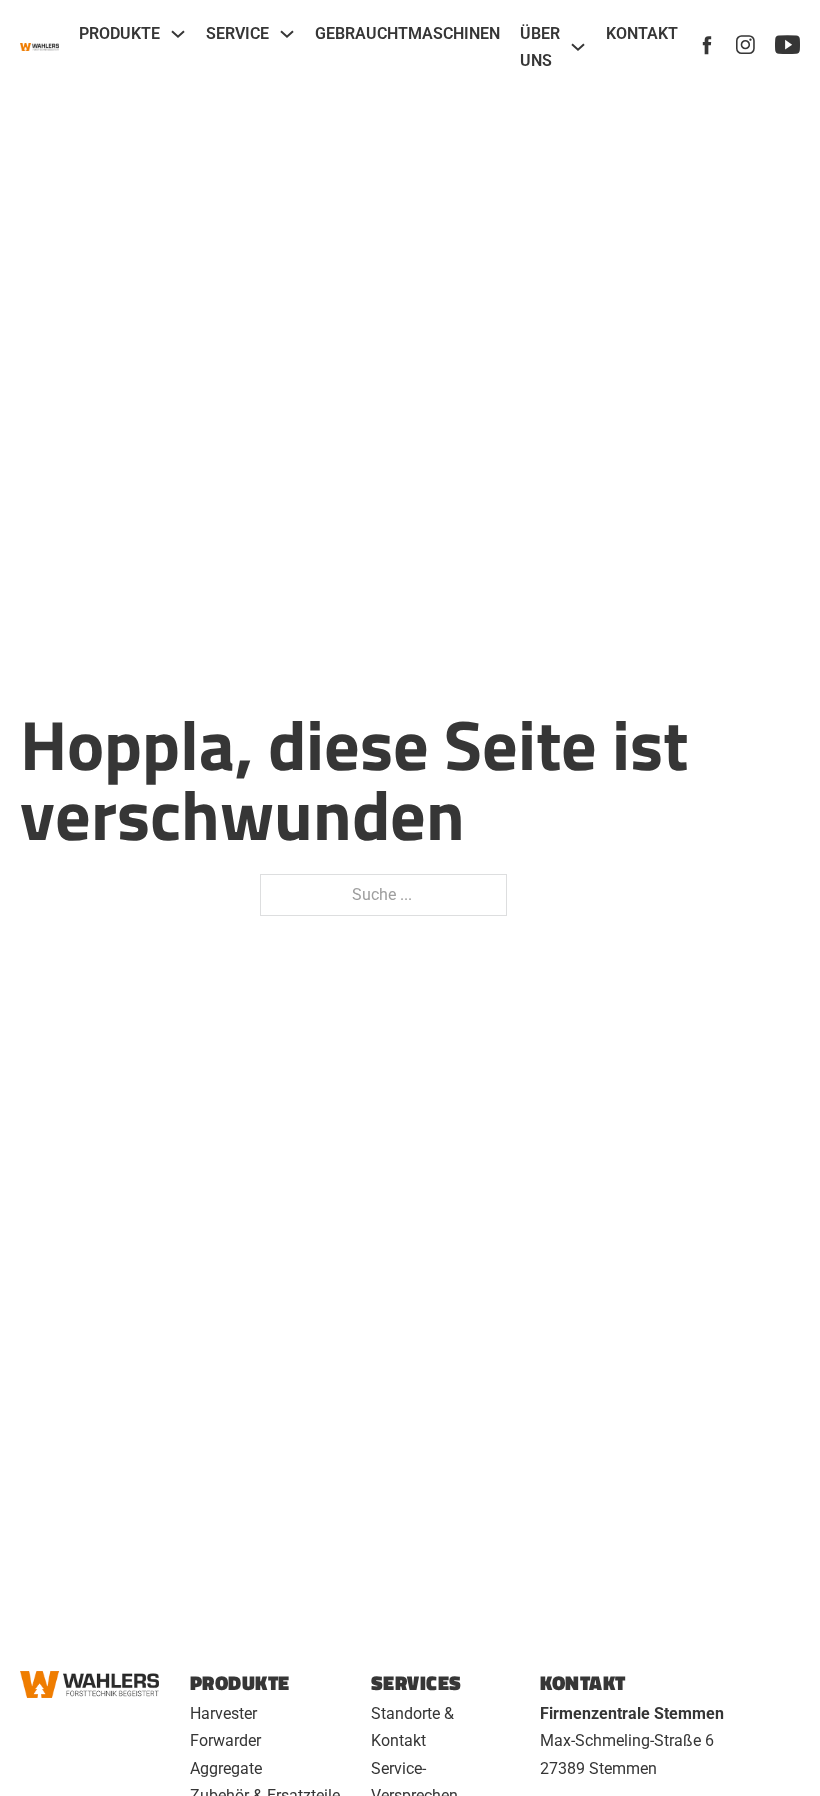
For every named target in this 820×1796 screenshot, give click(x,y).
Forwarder (225, 1740)
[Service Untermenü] (287, 34)
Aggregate (226, 1768)
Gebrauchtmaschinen (407, 33)
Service (237, 33)
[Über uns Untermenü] (578, 47)
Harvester (223, 1713)
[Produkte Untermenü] (178, 34)
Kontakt (642, 33)
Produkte (119, 33)
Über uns (540, 47)
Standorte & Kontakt (412, 1727)
